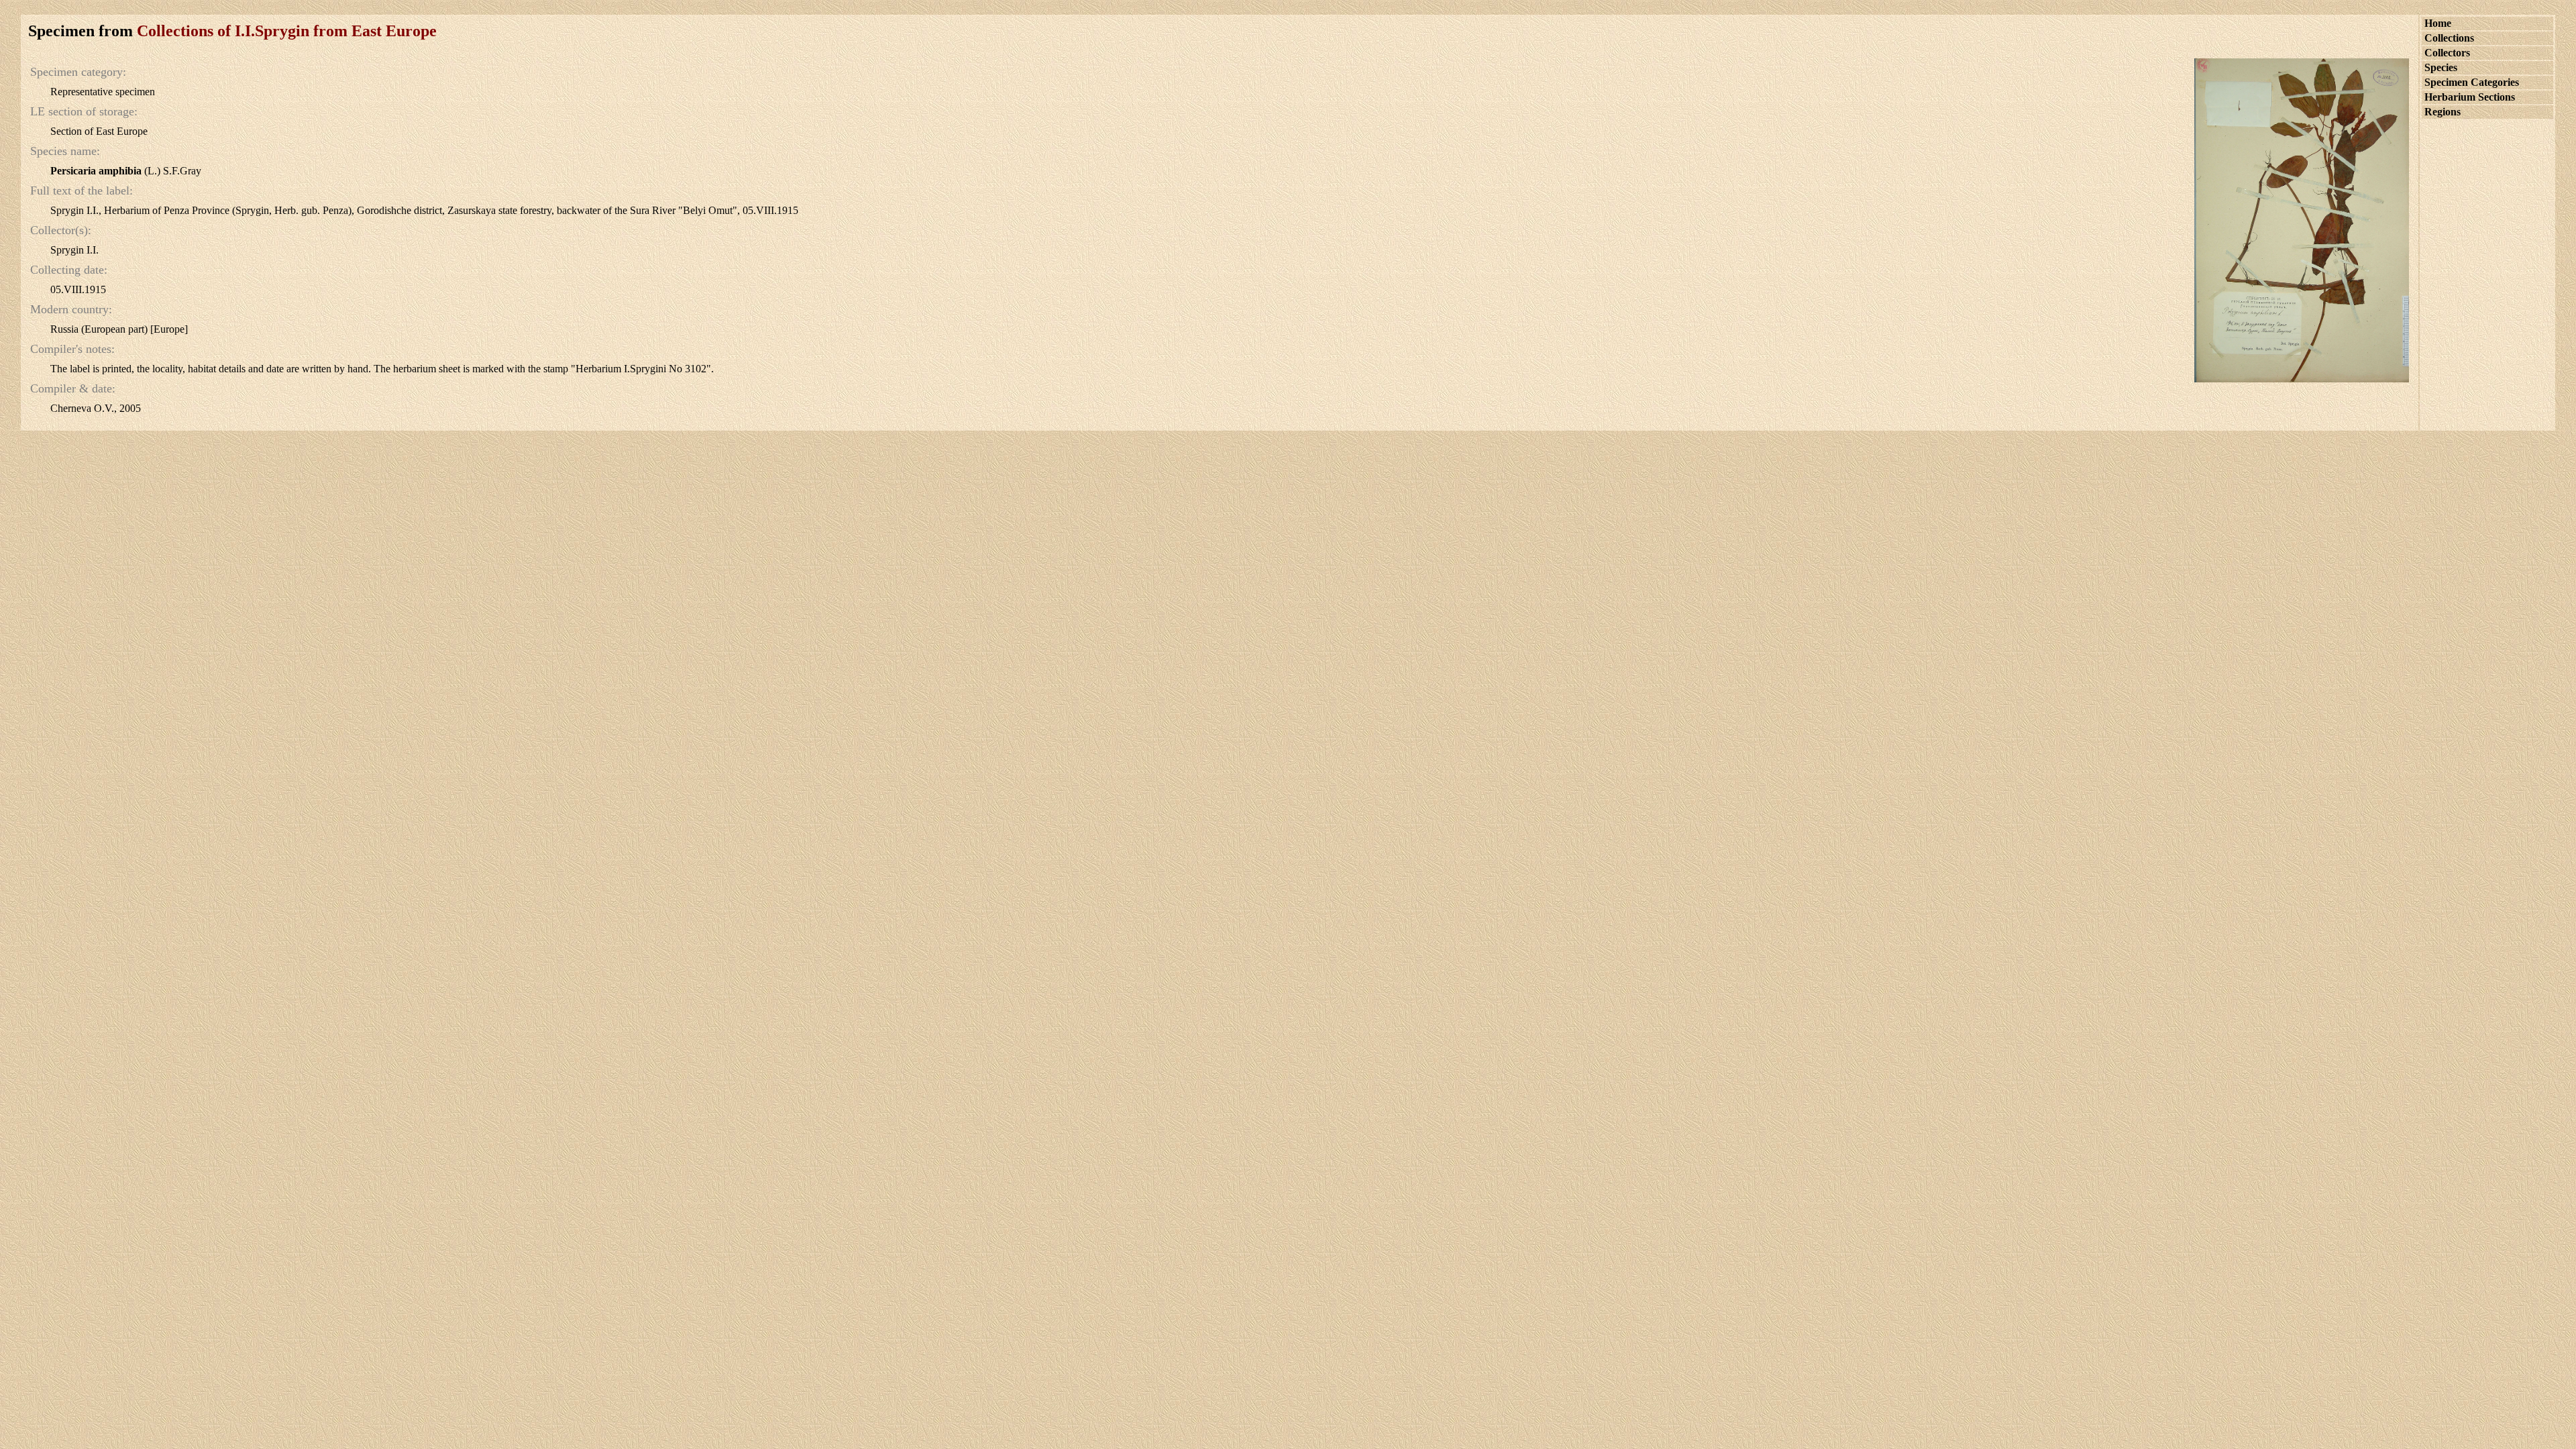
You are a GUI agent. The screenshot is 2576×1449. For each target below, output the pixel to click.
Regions (2443, 112)
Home (2438, 23)
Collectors (2447, 53)
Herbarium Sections (2470, 97)
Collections (2449, 38)
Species (2441, 67)
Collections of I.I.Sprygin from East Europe (287, 31)
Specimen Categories (2472, 82)
